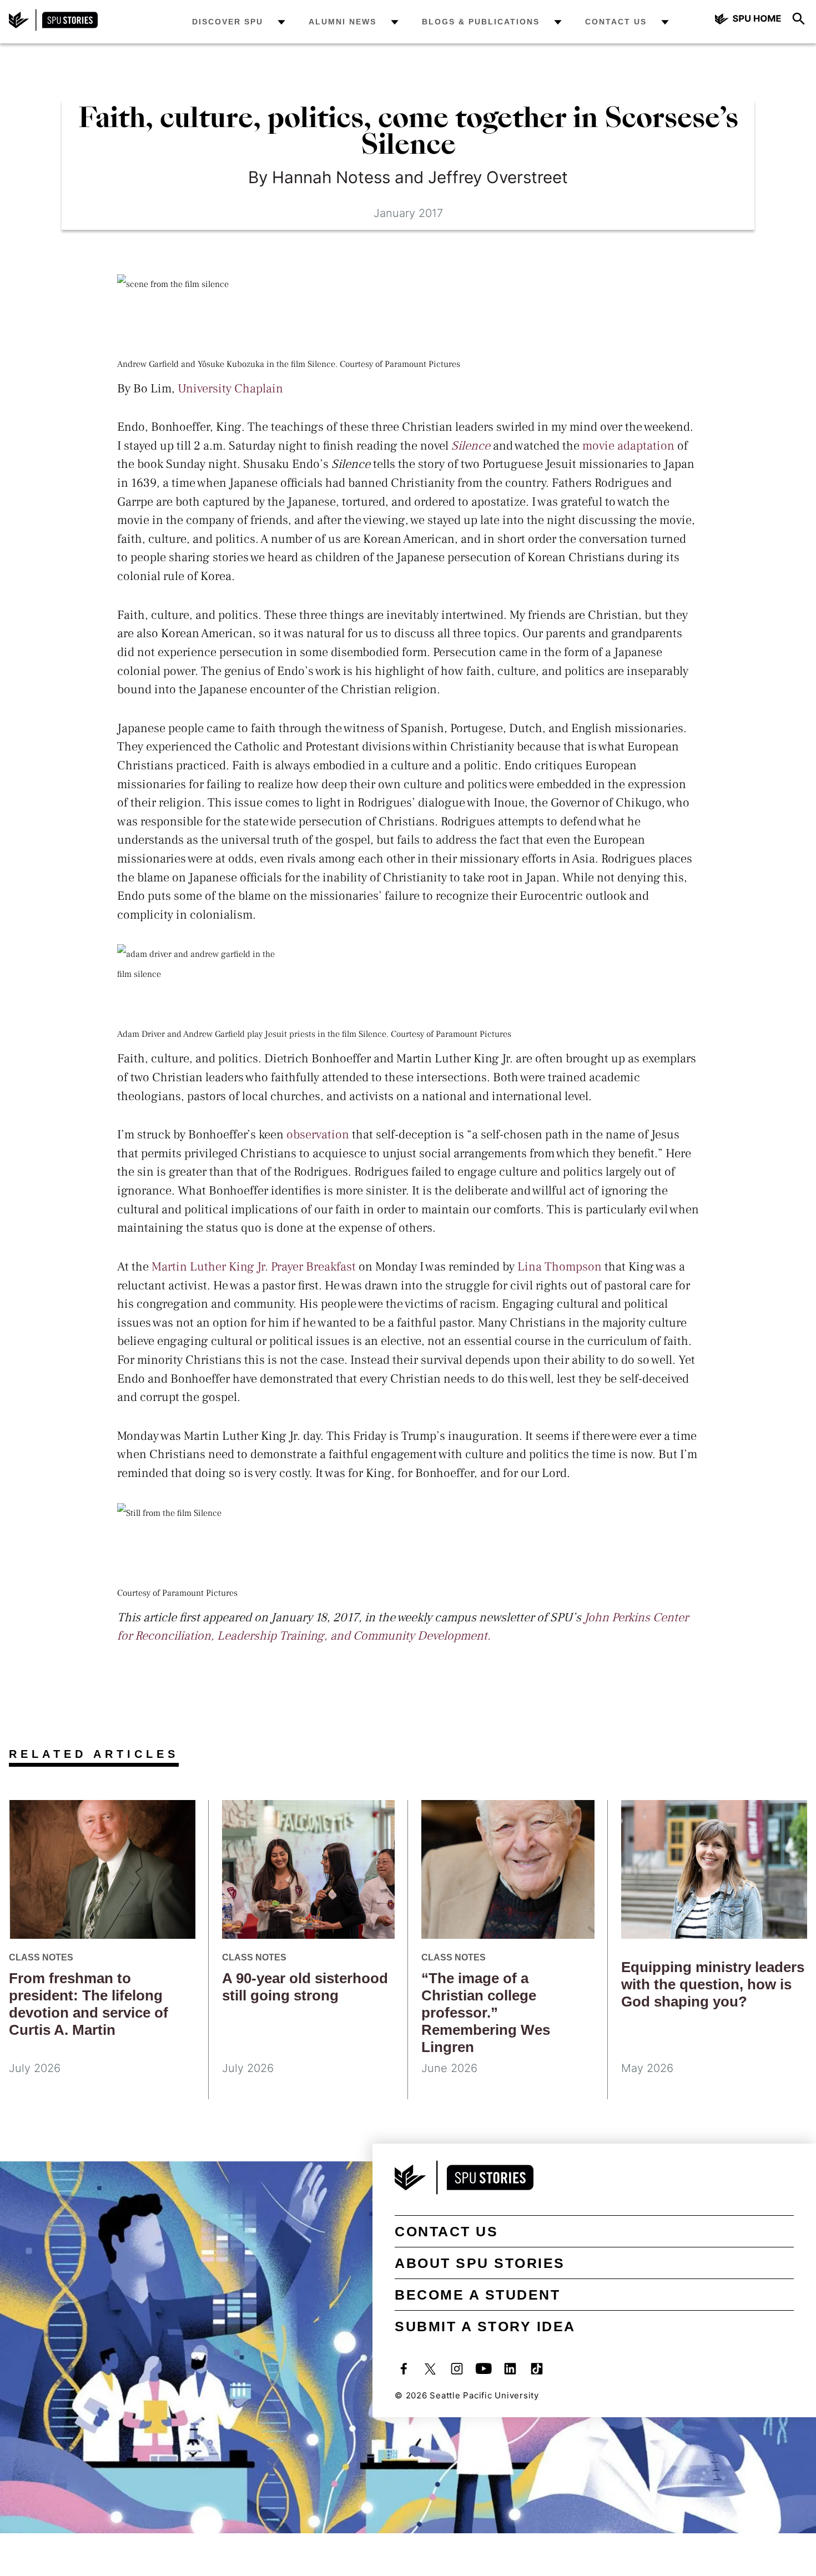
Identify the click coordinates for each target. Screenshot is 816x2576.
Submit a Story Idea (485, 2326)
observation (318, 1135)
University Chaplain (230, 389)
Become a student (477, 2295)
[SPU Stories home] (53, 28)
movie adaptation (628, 446)
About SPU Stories (480, 2263)
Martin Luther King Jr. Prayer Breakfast (254, 1267)
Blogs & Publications (481, 22)
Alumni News (342, 22)
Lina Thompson (560, 1267)
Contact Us (616, 22)
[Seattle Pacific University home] (748, 20)
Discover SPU (228, 22)
